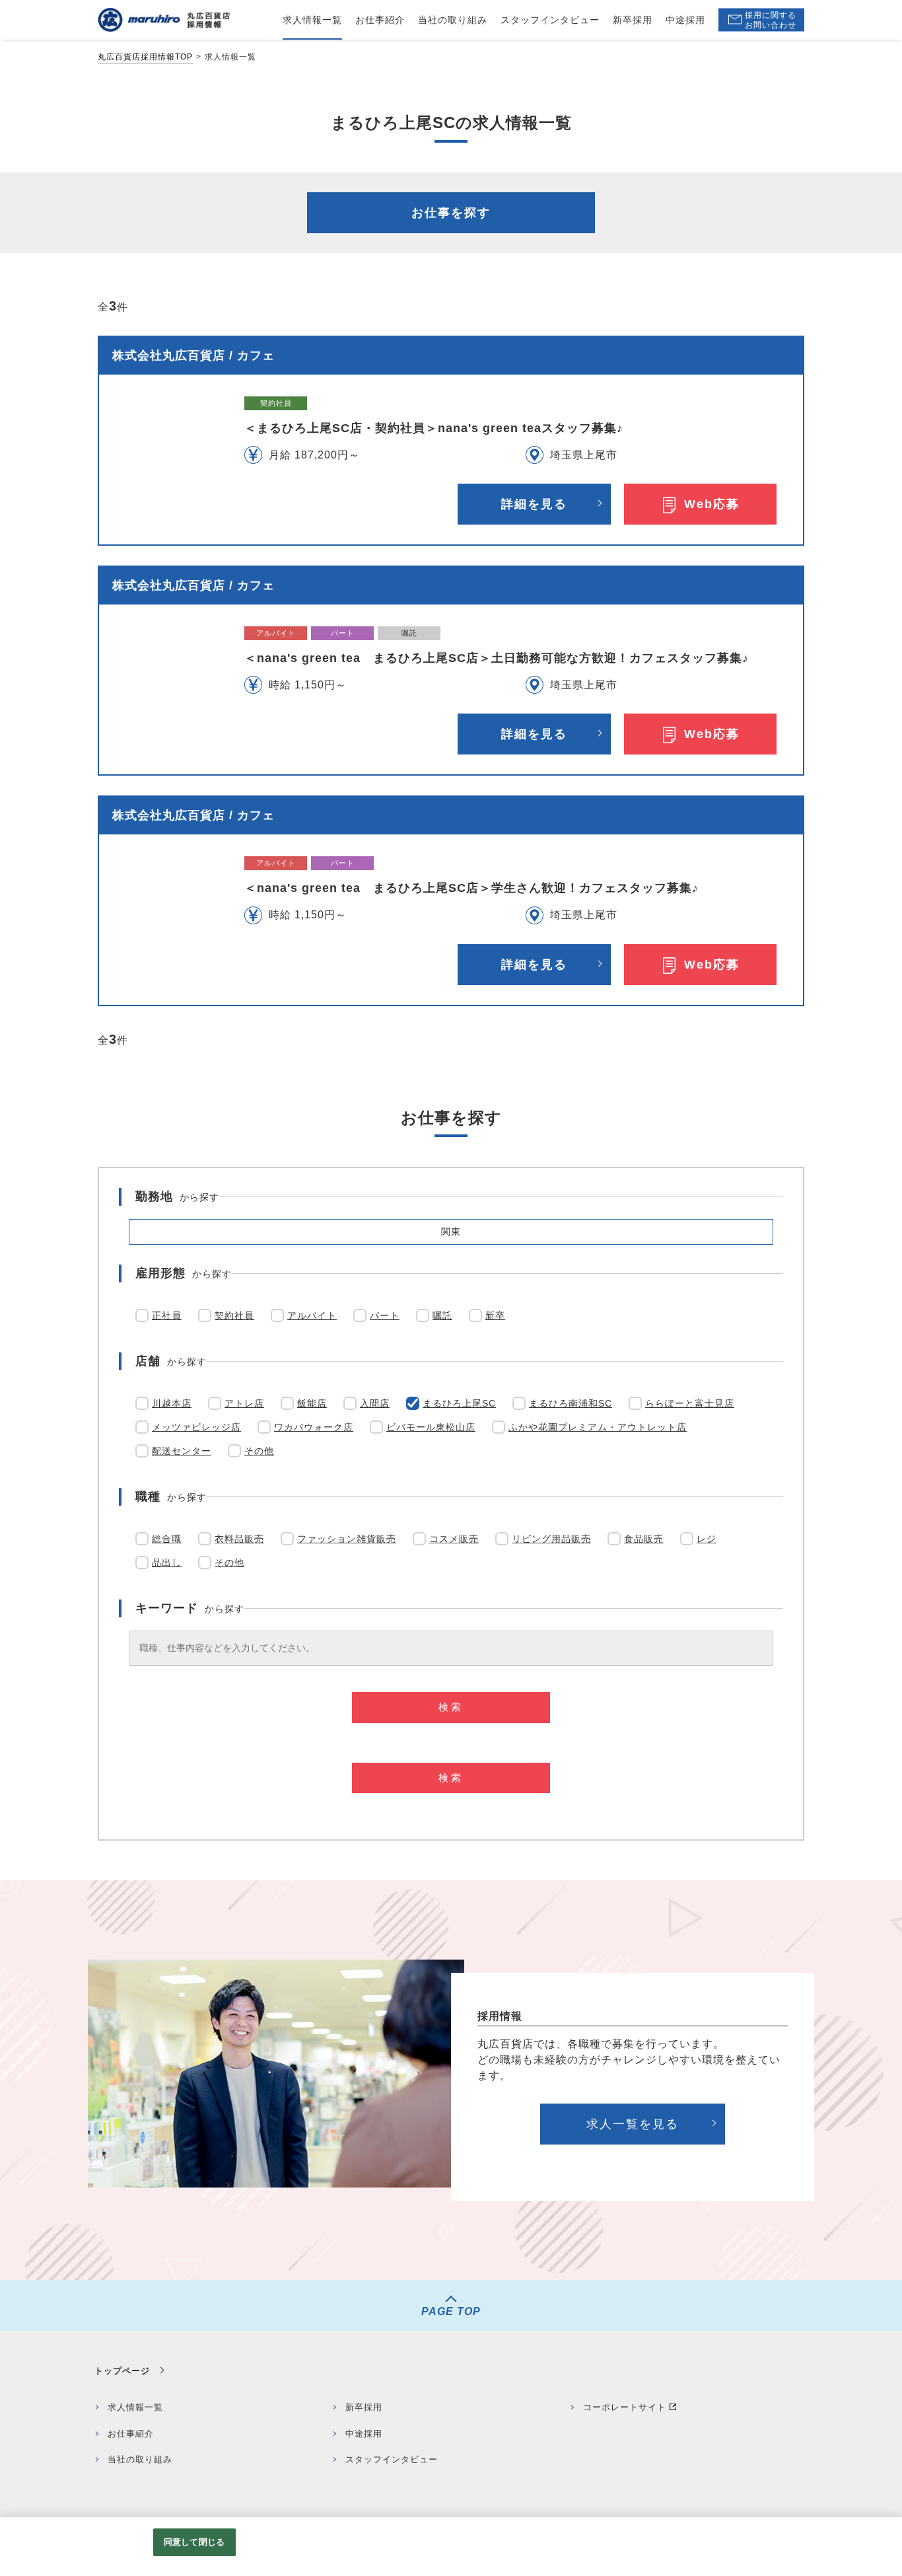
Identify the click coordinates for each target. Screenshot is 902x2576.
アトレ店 (244, 1403)
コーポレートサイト (625, 2407)
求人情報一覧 (135, 2407)
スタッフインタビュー (392, 2459)
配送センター (182, 1451)
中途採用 (364, 2434)
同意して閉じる (194, 2542)
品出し (167, 1563)
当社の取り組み (140, 2459)
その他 (259, 1451)
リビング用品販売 (551, 1539)
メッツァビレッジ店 (196, 1427)
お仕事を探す (451, 213)
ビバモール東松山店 (431, 1427)
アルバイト (312, 1315)
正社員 (167, 1315)
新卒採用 (364, 2407)
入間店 (375, 1403)
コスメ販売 (454, 1539)
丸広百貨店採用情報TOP (145, 57)
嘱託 (442, 1315)
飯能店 (312, 1403)
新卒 (495, 1315)
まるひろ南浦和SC (571, 1403)
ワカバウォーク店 (314, 1427)
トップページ (122, 2371)
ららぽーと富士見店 (690, 1403)
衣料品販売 (239, 1539)
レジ (707, 1539)
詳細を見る (534, 504)
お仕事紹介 (131, 2434)
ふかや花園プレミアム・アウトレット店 (598, 1427)
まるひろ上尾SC (459, 1403)
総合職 (167, 1539)
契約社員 (234, 1315)
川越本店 (172, 1403)
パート (385, 1315)
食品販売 (644, 1539)
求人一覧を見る (633, 2124)
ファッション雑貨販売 (347, 1539)
